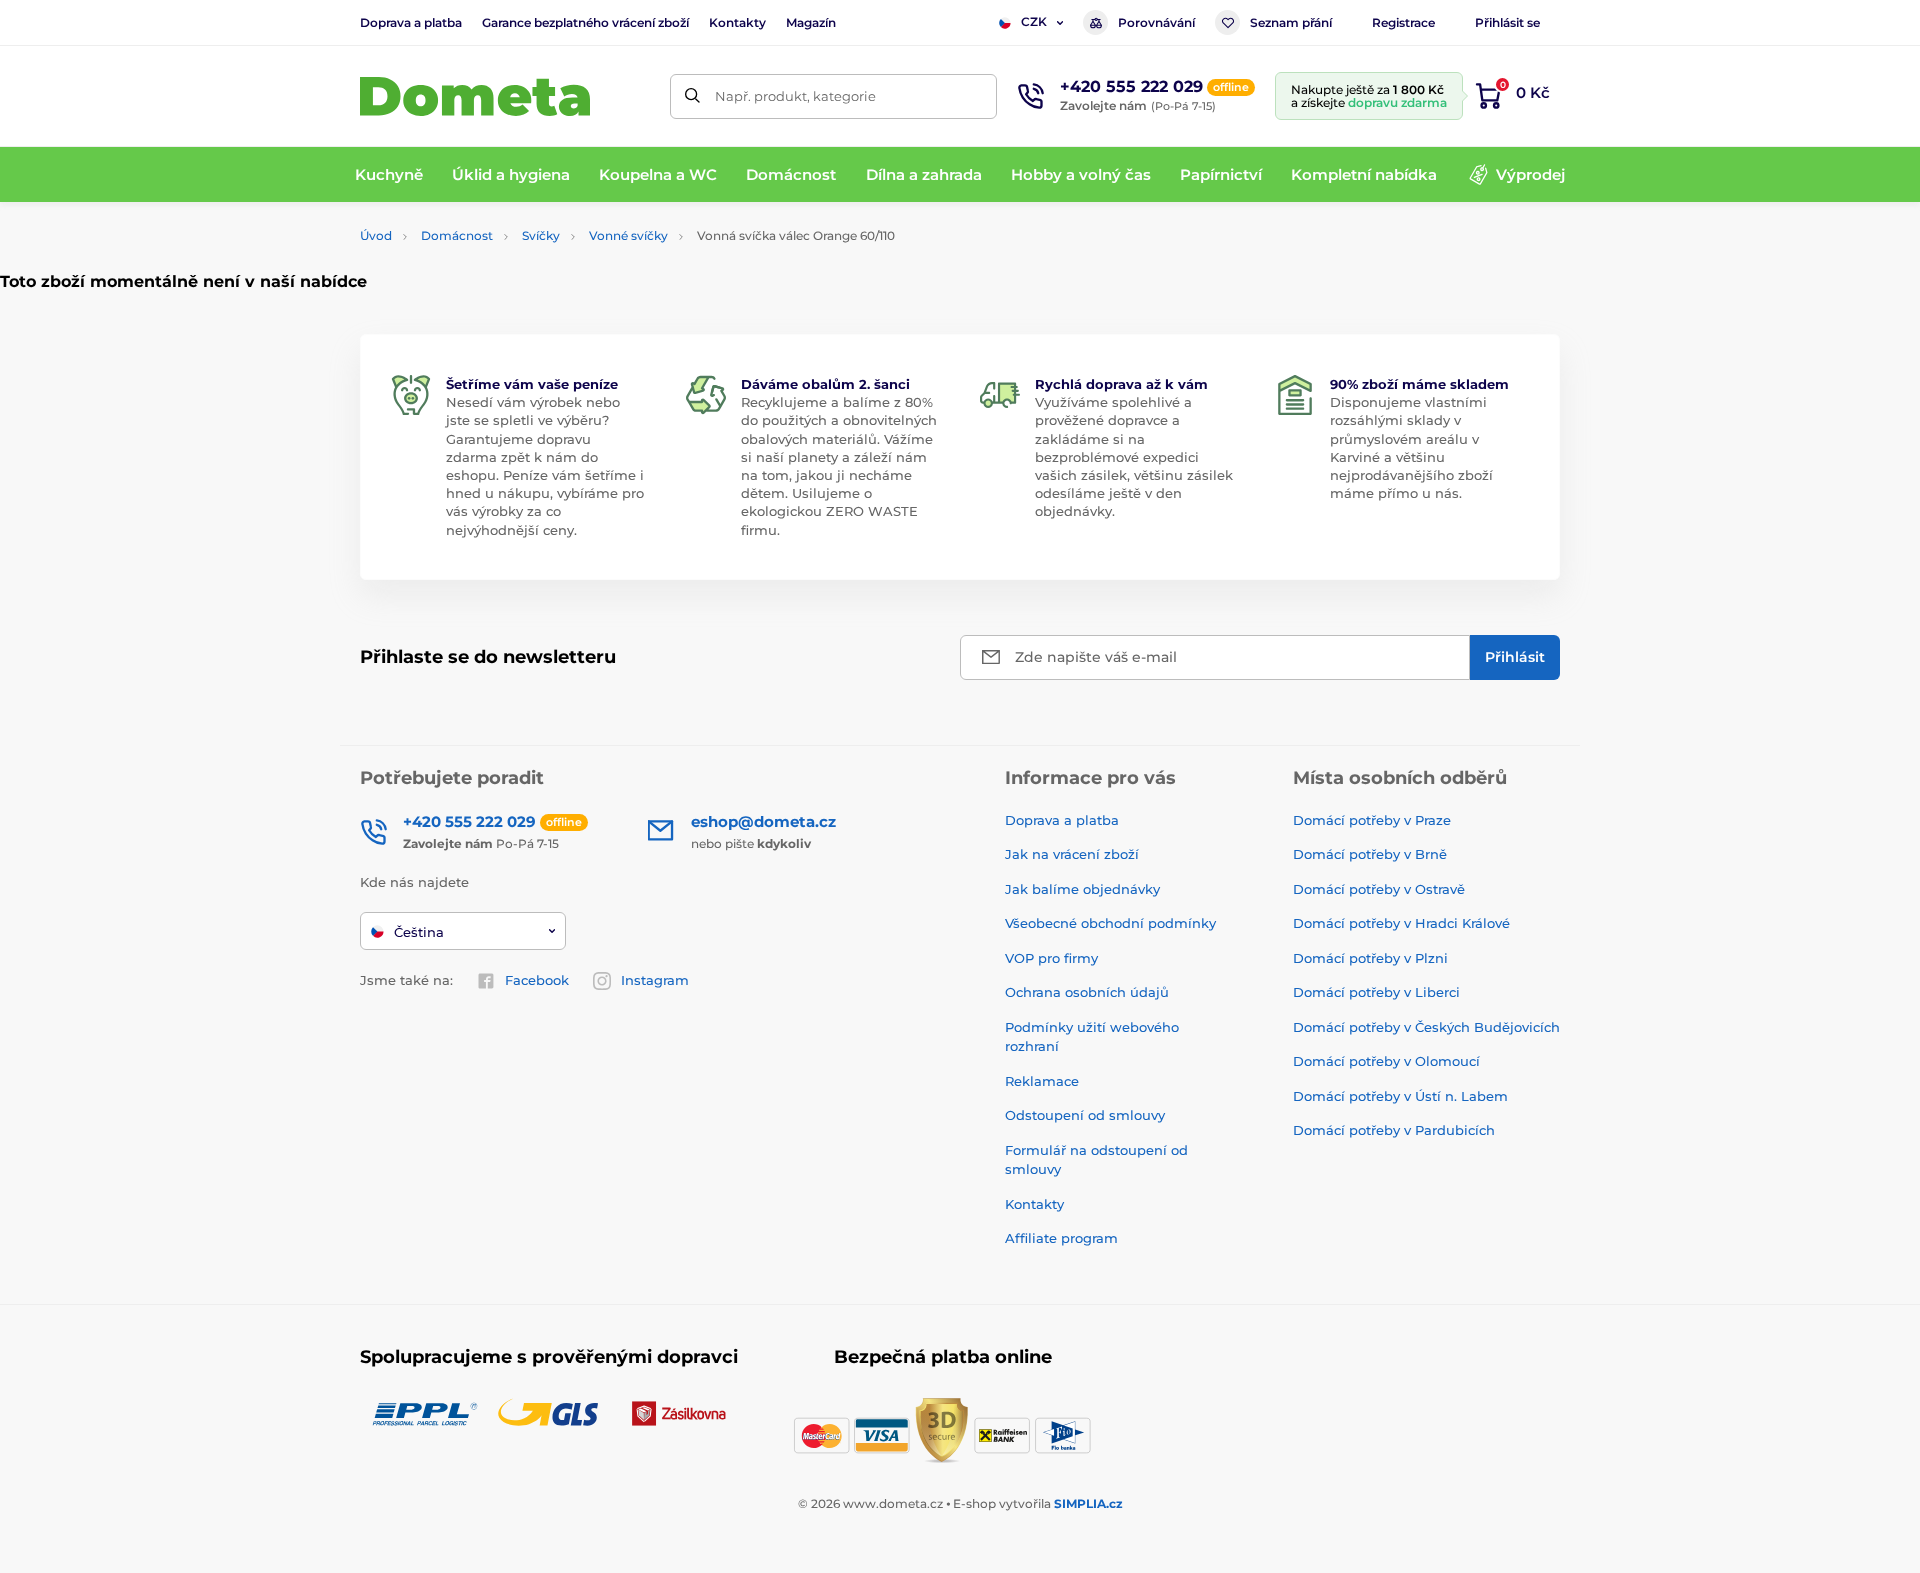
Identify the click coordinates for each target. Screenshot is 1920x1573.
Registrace (1403, 22)
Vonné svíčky (628, 235)
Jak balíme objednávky (1082, 889)
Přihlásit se (1507, 22)
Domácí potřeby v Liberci (1376, 992)
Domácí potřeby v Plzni (1370, 958)
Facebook (537, 980)
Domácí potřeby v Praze (1372, 820)
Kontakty (737, 22)
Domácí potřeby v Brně (1370, 854)
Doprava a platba (411, 22)
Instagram (655, 980)
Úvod (376, 235)
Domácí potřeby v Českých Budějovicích (1426, 1027)
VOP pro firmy (1051, 958)
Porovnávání (1156, 22)
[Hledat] (692, 96)
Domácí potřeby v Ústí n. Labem (1400, 1096)
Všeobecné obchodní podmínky (1110, 923)
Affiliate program (1061, 1238)
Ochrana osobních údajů (1087, 992)
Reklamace (1042, 1081)
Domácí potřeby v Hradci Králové (1401, 923)
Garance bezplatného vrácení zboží (585, 22)
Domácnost (457, 235)
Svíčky (541, 235)
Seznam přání (1291, 22)
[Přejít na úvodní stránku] (475, 96)
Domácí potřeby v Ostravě (1379, 889)
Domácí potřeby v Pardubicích (1394, 1130)
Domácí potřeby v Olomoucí (1386, 1061)
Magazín (811, 22)
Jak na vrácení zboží (1072, 854)
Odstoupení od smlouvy (1085, 1115)
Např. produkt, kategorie (795, 96)
